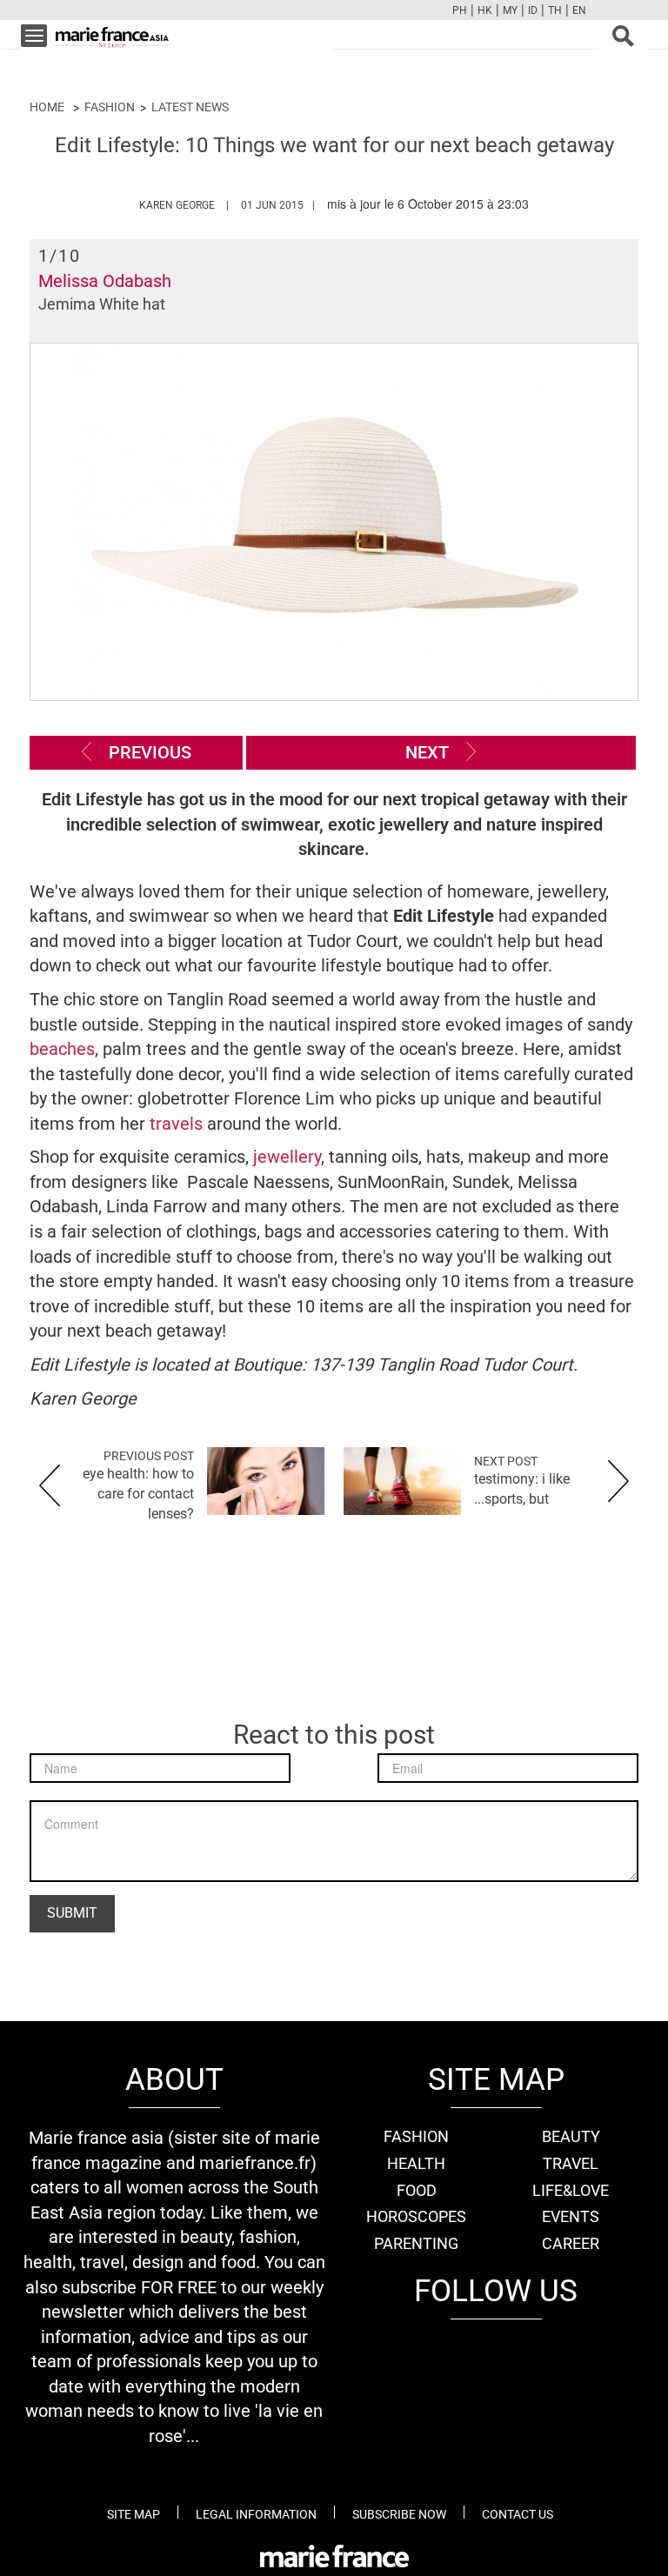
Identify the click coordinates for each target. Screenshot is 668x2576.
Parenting (416, 2243)
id (533, 10)
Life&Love (571, 2190)
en (579, 10)
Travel (571, 2163)
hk (485, 10)
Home (47, 107)
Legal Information (256, 2514)
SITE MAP (134, 2514)
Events (571, 2216)
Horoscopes (416, 2216)
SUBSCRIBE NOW (399, 2514)
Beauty (571, 2136)
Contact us (518, 2514)
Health (416, 2163)
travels (178, 1124)
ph (460, 10)
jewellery (287, 1157)
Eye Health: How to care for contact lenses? (138, 1494)
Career (571, 2243)
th (555, 10)
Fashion (110, 107)
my (510, 10)
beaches (62, 1049)
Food (417, 2190)
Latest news (190, 107)
